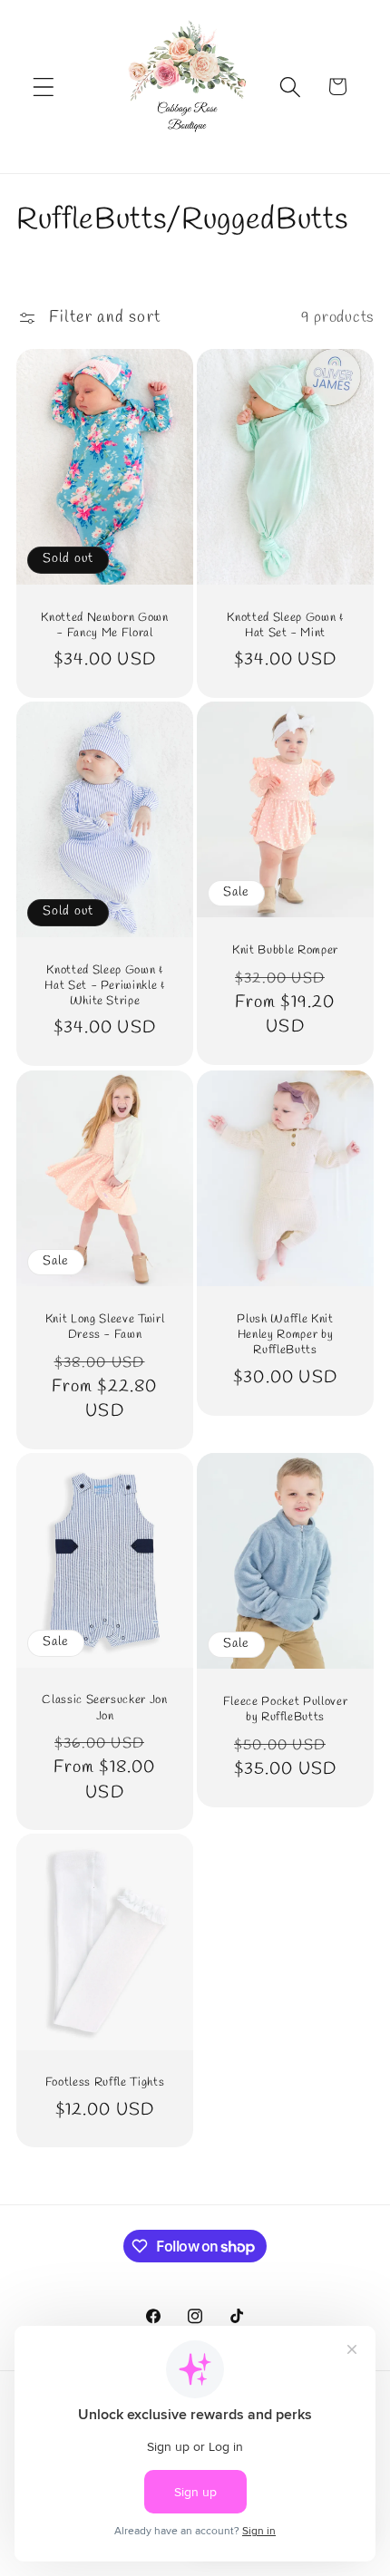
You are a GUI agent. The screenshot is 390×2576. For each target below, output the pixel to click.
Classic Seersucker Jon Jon (105, 1708)
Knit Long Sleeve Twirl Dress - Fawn (105, 1327)
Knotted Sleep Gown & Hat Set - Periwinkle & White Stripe (105, 986)
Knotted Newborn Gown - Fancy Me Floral (104, 625)
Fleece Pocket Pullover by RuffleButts (286, 1709)
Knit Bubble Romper (285, 950)
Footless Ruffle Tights (105, 2082)
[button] (44, 87)
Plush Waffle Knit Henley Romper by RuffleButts (285, 1335)
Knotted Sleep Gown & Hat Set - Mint (285, 625)
